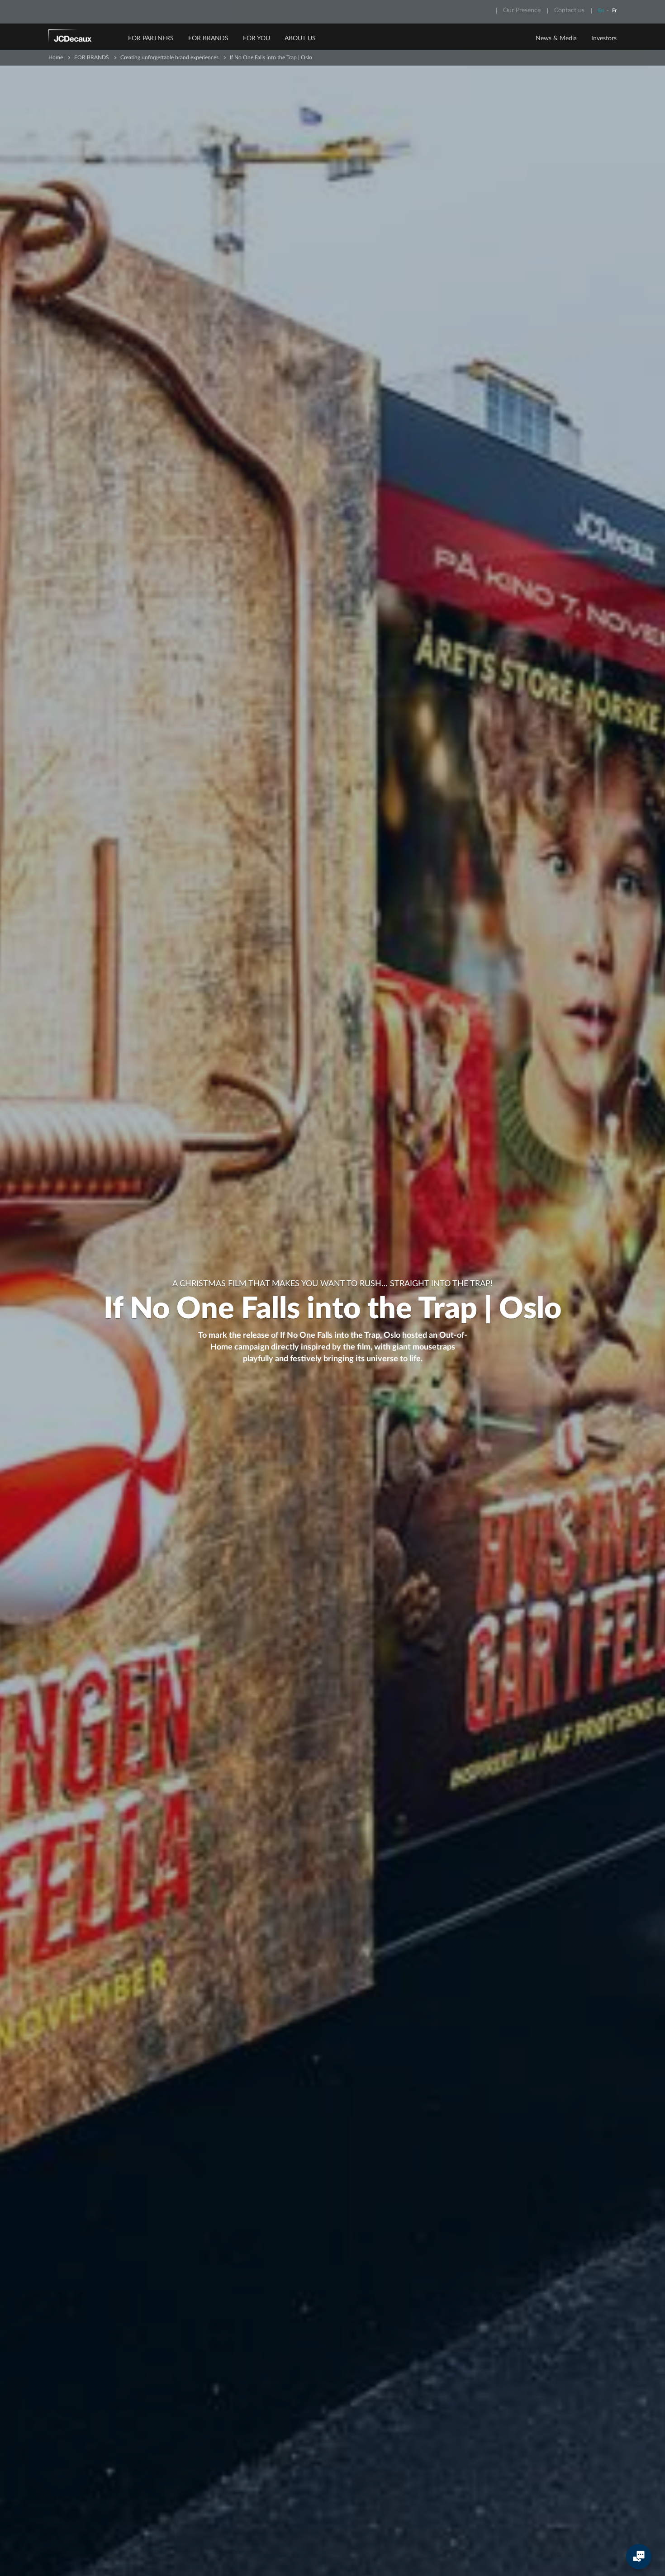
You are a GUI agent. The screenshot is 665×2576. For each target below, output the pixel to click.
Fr (614, 10)
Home (56, 57)
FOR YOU (256, 38)
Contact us (569, 10)
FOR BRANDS (208, 38)
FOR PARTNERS (151, 38)
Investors (604, 38)
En (601, 10)
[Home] (82, 38)
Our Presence (522, 10)
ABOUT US (300, 38)
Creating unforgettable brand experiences (169, 57)
